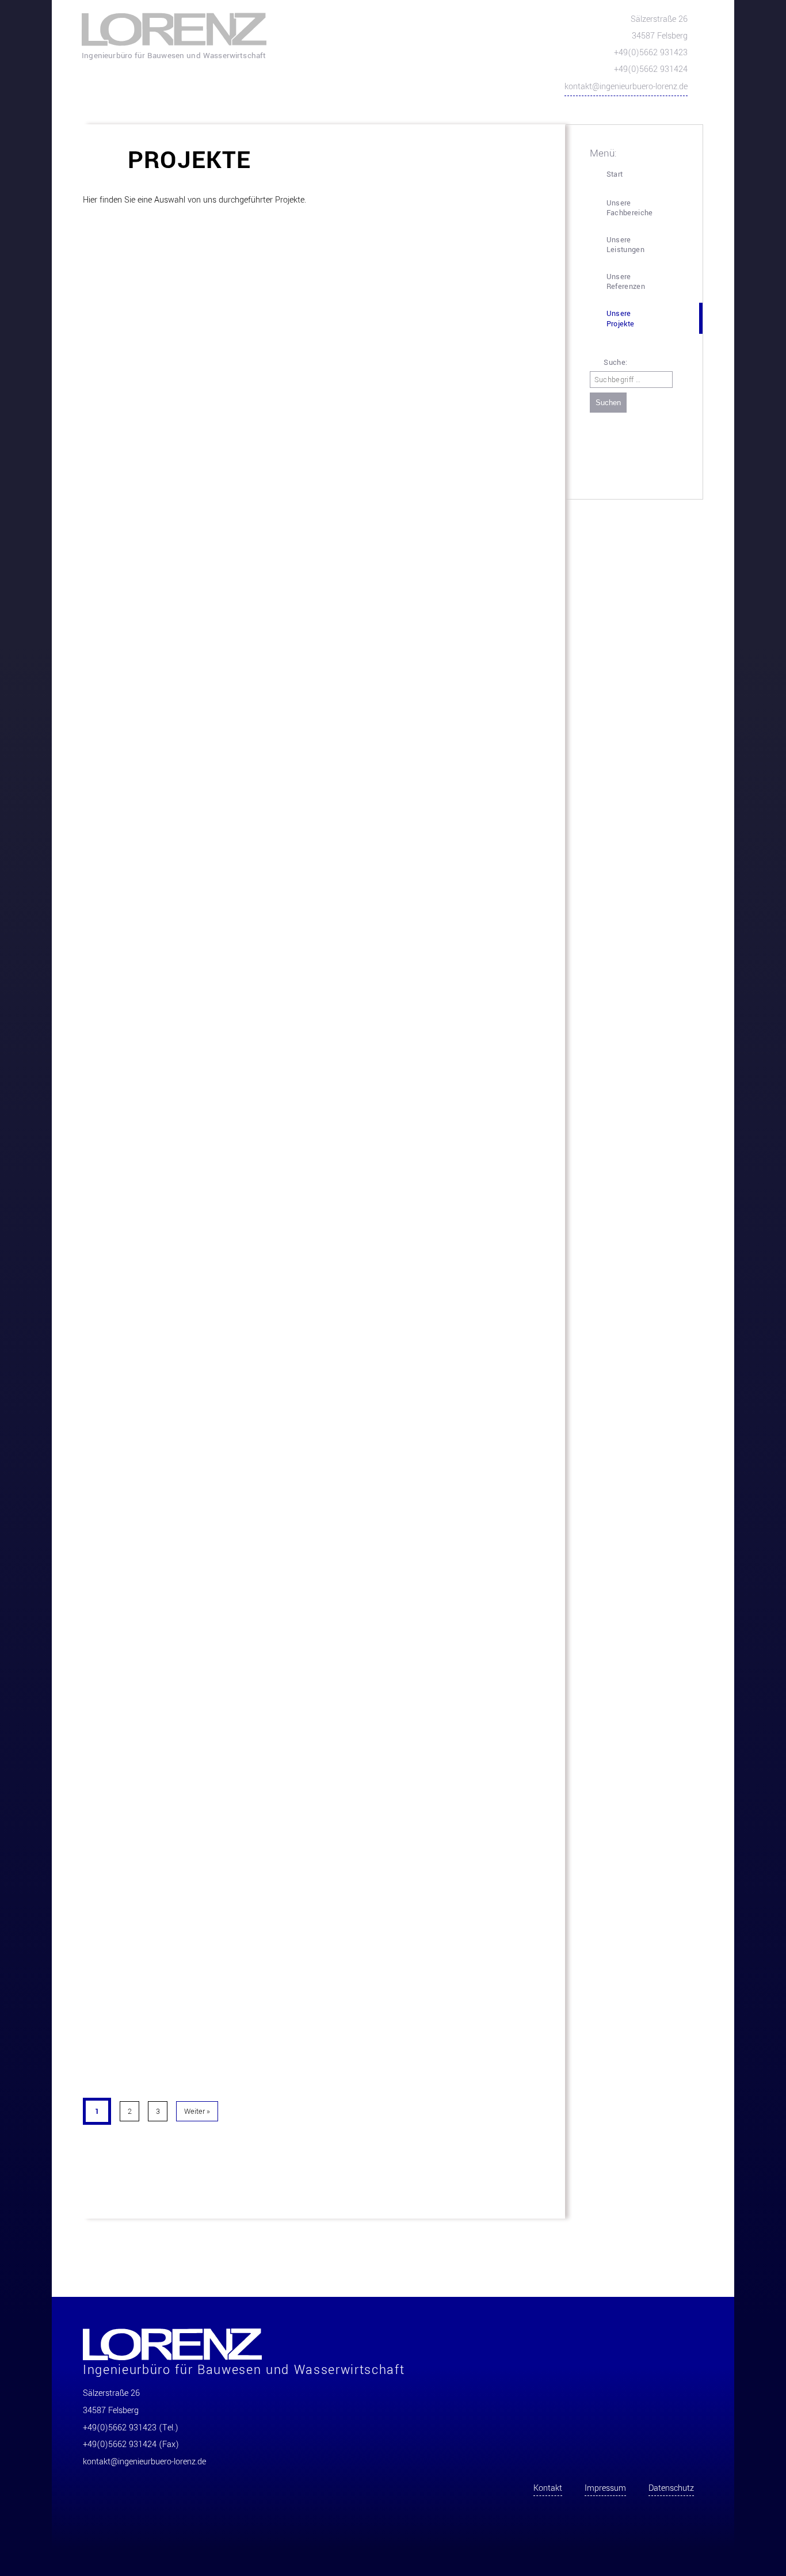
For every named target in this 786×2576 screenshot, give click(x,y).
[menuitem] (642, 175)
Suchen (608, 403)
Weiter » (197, 2111)
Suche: (614, 363)
